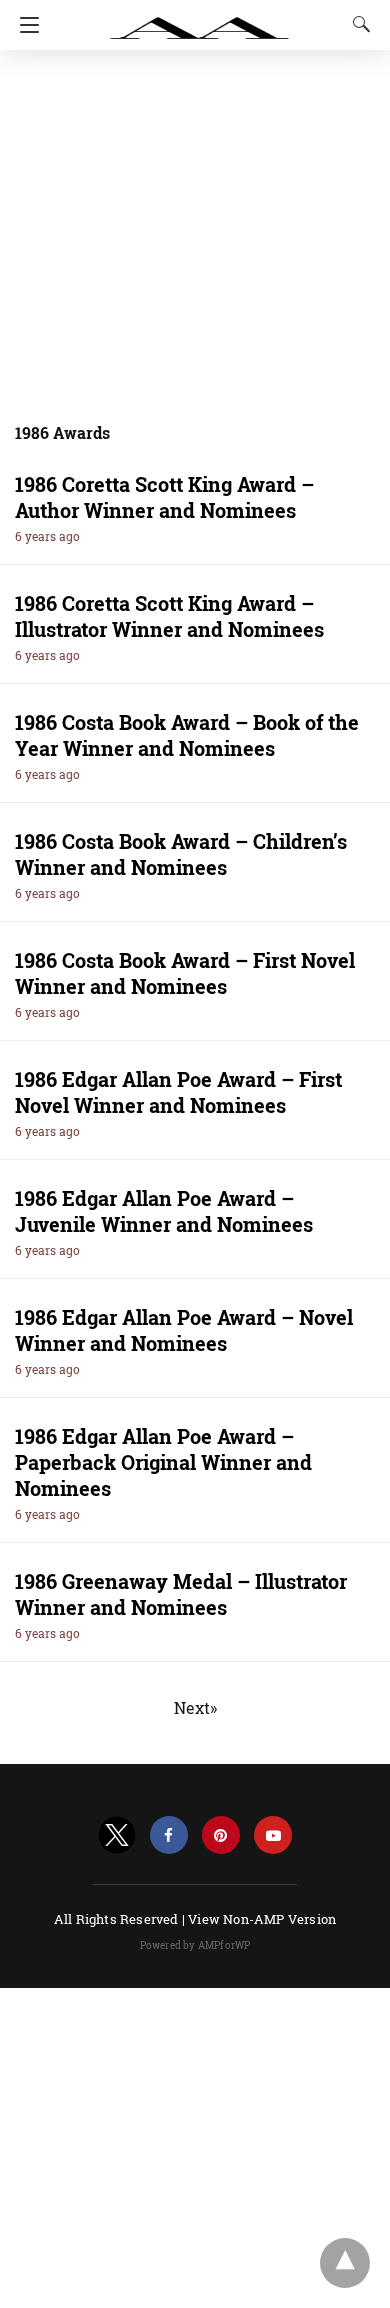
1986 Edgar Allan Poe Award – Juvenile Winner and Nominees (164, 1211)
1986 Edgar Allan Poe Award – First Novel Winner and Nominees (178, 1092)
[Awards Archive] (200, 18)
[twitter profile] (117, 1835)
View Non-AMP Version (262, 1919)
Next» (195, 1707)
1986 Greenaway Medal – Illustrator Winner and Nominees (181, 1594)
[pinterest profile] (221, 1835)
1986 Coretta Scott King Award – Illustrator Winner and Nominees (169, 616)
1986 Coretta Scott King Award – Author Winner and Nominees (164, 497)
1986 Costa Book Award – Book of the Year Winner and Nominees (187, 735)
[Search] (357, 24)
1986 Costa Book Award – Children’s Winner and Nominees (181, 854)
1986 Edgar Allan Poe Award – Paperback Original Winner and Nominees (163, 1462)
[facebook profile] (169, 1835)
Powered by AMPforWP (195, 1945)
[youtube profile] (273, 1835)
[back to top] (345, 2263)
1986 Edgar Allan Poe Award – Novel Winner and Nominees (184, 1330)
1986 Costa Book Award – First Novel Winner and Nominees (185, 973)
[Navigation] (24, 25)
